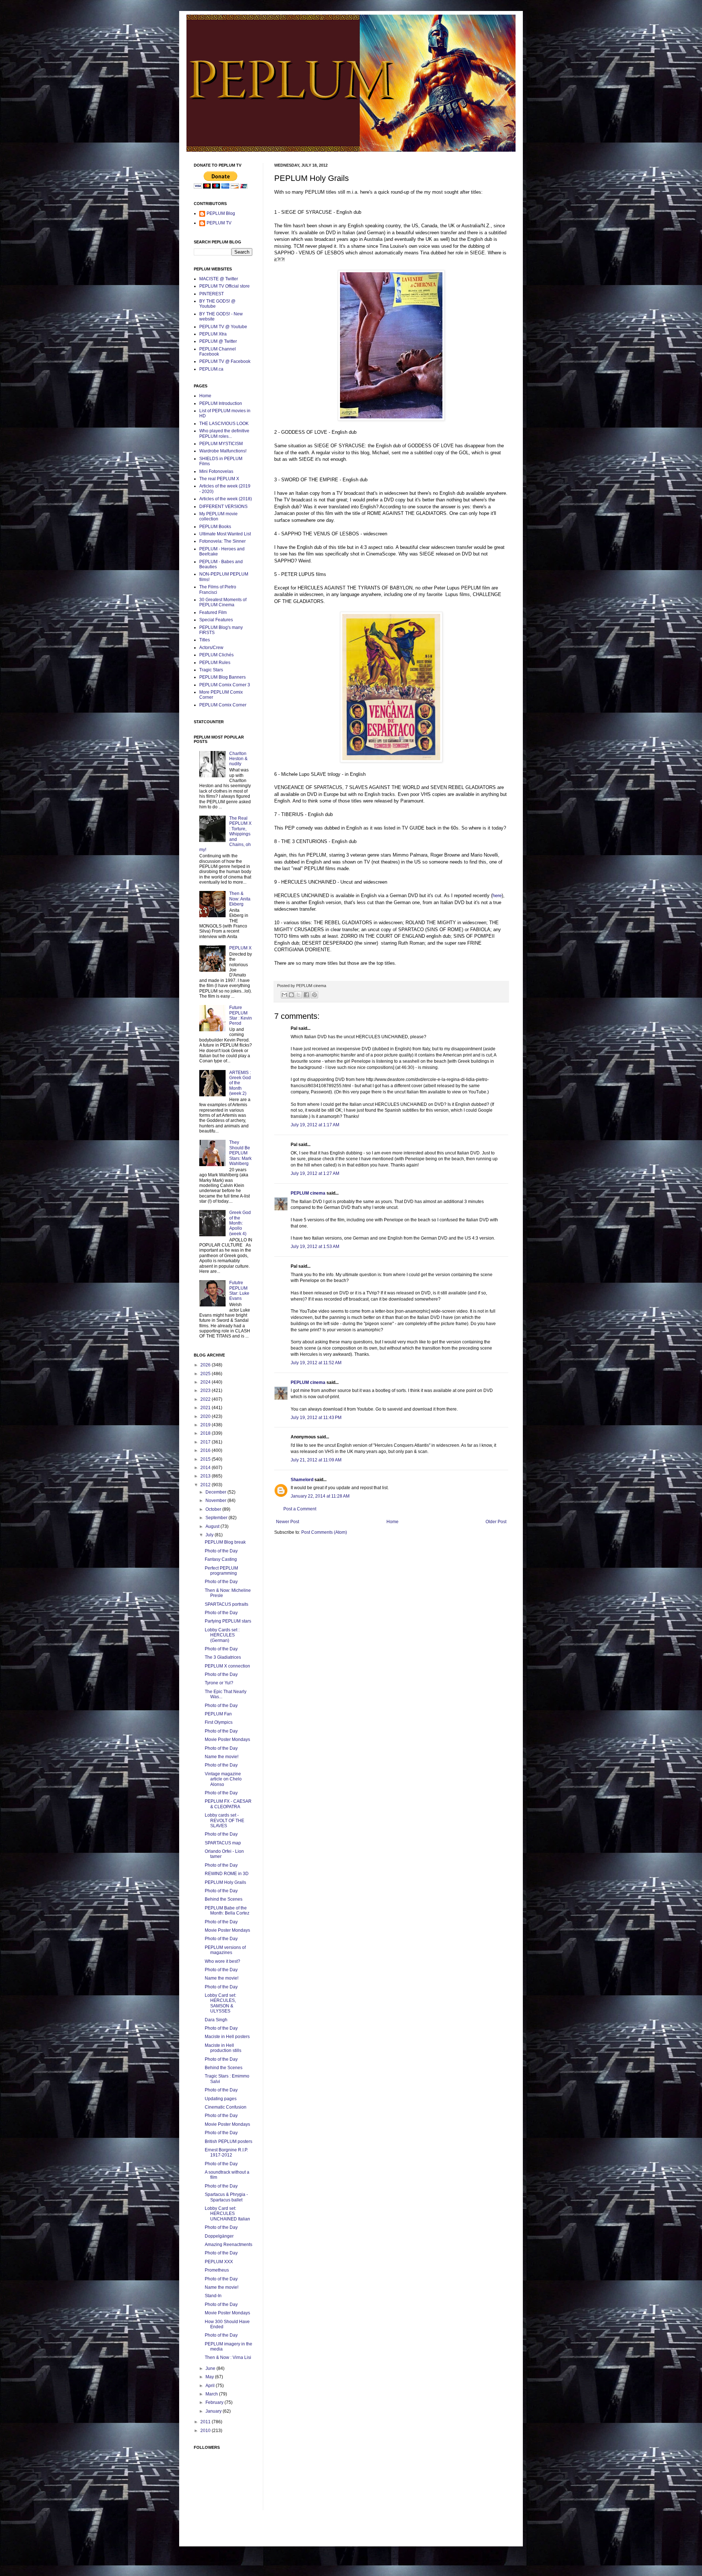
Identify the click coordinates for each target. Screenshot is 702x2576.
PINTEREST (212, 294)
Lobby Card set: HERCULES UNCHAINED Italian (227, 2214)
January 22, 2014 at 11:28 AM (320, 1496)
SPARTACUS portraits (227, 1604)
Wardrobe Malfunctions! (223, 451)
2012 (206, 1485)
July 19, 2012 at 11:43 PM (316, 1418)
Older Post (496, 1522)
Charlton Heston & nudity (238, 759)
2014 (206, 1468)
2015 (206, 1459)
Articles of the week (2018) (226, 499)
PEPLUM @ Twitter (218, 341)
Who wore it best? (222, 1961)
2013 (206, 1476)
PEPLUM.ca (211, 369)
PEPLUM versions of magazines (225, 1950)
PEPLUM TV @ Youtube (223, 327)
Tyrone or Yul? (219, 1683)
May (210, 2377)
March (212, 2394)
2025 (206, 1374)
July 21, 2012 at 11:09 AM (316, 1460)
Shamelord (302, 1480)
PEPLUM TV (219, 223)
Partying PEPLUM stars (228, 1621)
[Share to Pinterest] (314, 995)
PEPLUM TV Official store (224, 286)
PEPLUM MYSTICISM (221, 444)
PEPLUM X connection (227, 1666)
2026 (206, 1365)
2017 (206, 1442)
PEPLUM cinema (308, 1193)
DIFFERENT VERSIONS (223, 507)
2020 (206, 1416)
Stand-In (213, 2296)
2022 (206, 1399)
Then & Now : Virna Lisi (228, 2357)
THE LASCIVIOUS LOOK (224, 424)
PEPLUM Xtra (213, 334)
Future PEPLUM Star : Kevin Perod (241, 1015)
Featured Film (213, 612)
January (214, 2411)
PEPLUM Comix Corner (223, 705)
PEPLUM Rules (215, 663)
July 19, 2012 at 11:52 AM (316, 1363)
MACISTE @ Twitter (219, 279)
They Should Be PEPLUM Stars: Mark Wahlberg (240, 1153)
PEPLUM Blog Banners (222, 677)
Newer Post (288, 1522)
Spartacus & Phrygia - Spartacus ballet (226, 2197)
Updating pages (221, 2099)
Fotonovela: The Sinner (222, 541)
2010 (206, 2431)
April (211, 2386)
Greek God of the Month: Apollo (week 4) (240, 1223)
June (211, 2368)
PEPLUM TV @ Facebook (225, 361)
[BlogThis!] (291, 995)
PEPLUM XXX (219, 2262)
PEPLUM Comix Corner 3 (225, 685)
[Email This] (284, 995)
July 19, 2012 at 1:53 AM (315, 1247)
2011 (206, 2422)
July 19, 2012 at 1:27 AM (315, 1173)
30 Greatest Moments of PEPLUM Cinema (223, 602)
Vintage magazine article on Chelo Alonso (223, 1779)
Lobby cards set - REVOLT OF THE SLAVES (224, 1820)
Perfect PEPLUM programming (221, 1571)
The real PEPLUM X (219, 479)
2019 (206, 1425)
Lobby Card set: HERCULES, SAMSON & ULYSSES (220, 2003)
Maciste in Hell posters (227, 2037)
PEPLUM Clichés (216, 655)
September (217, 1518)
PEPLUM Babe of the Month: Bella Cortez (227, 1911)
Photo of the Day (221, 1551)
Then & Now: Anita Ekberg (240, 899)
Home (392, 1522)
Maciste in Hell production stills (223, 2048)
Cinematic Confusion (226, 2107)
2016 (206, 1450)
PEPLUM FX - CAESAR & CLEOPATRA (228, 1804)
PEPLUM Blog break (225, 1542)
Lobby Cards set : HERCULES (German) (222, 1635)
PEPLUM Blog (221, 213)
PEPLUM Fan (218, 1714)
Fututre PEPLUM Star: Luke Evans (239, 1291)
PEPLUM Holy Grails (225, 1882)
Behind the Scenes (224, 1899)
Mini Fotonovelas (216, 471)
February (215, 2402)
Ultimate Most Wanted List (225, 534)
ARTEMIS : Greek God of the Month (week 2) (240, 1083)
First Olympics (219, 1722)
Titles (205, 640)
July (210, 1535)
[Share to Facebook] (306, 995)
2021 (206, 1408)
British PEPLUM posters (229, 2141)
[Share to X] (298, 995)
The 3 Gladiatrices (223, 1657)
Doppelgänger (219, 2236)
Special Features (216, 620)
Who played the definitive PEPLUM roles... (224, 433)
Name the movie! (222, 1757)
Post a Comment (300, 1509)
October (214, 1509)
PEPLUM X (240, 948)
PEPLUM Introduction (221, 403)
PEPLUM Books (215, 527)
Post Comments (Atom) (324, 1532)
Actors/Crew (211, 648)
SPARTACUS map (223, 1843)
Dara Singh (216, 2020)
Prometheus (217, 2270)
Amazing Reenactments (229, 2245)
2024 (206, 1382)
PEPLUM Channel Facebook (218, 352)
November (216, 1501)
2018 (206, 1433)
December (216, 1492)
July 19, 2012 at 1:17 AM (315, 1125)
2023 (206, 1391)
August (213, 1526)
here (497, 896)
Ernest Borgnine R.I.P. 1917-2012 (226, 2152)
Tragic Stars (211, 670)
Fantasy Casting (221, 1559)
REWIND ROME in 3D (227, 1874)
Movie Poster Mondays (227, 1740)
